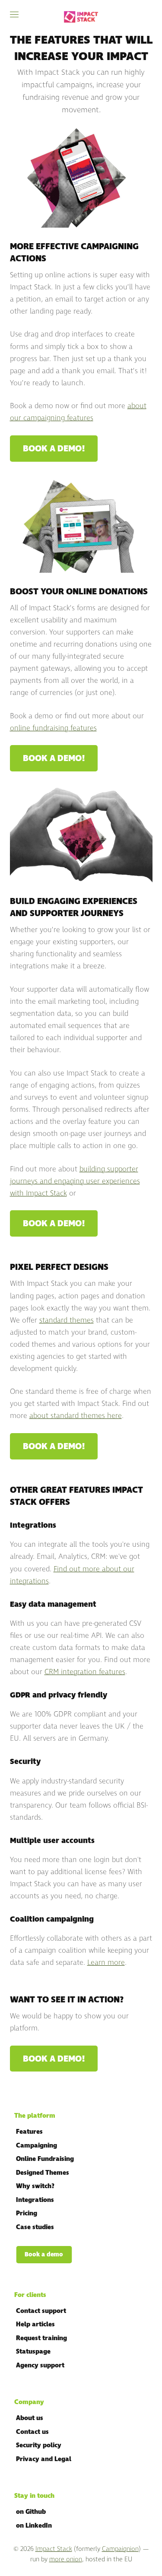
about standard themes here (76, 1416)
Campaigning (37, 2146)
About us (30, 2418)
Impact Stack (54, 2549)
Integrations (35, 2200)
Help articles (35, 2324)
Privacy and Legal (44, 2459)
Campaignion (120, 2549)
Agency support (40, 2365)
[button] (14, 14)
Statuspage (33, 2352)
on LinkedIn (34, 2526)
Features (29, 2132)
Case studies (35, 2227)
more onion (66, 2559)
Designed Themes (43, 2173)
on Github (31, 2512)
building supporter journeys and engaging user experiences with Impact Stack (75, 1181)
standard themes (67, 1320)
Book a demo (44, 2254)
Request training (41, 2338)
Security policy (39, 2445)
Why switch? (35, 2186)
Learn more (106, 1963)
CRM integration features (85, 1672)
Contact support (41, 2311)
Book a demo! (54, 449)
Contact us (32, 2432)
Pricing (27, 2213)
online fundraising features (53, 728)
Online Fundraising (45, 2159)
